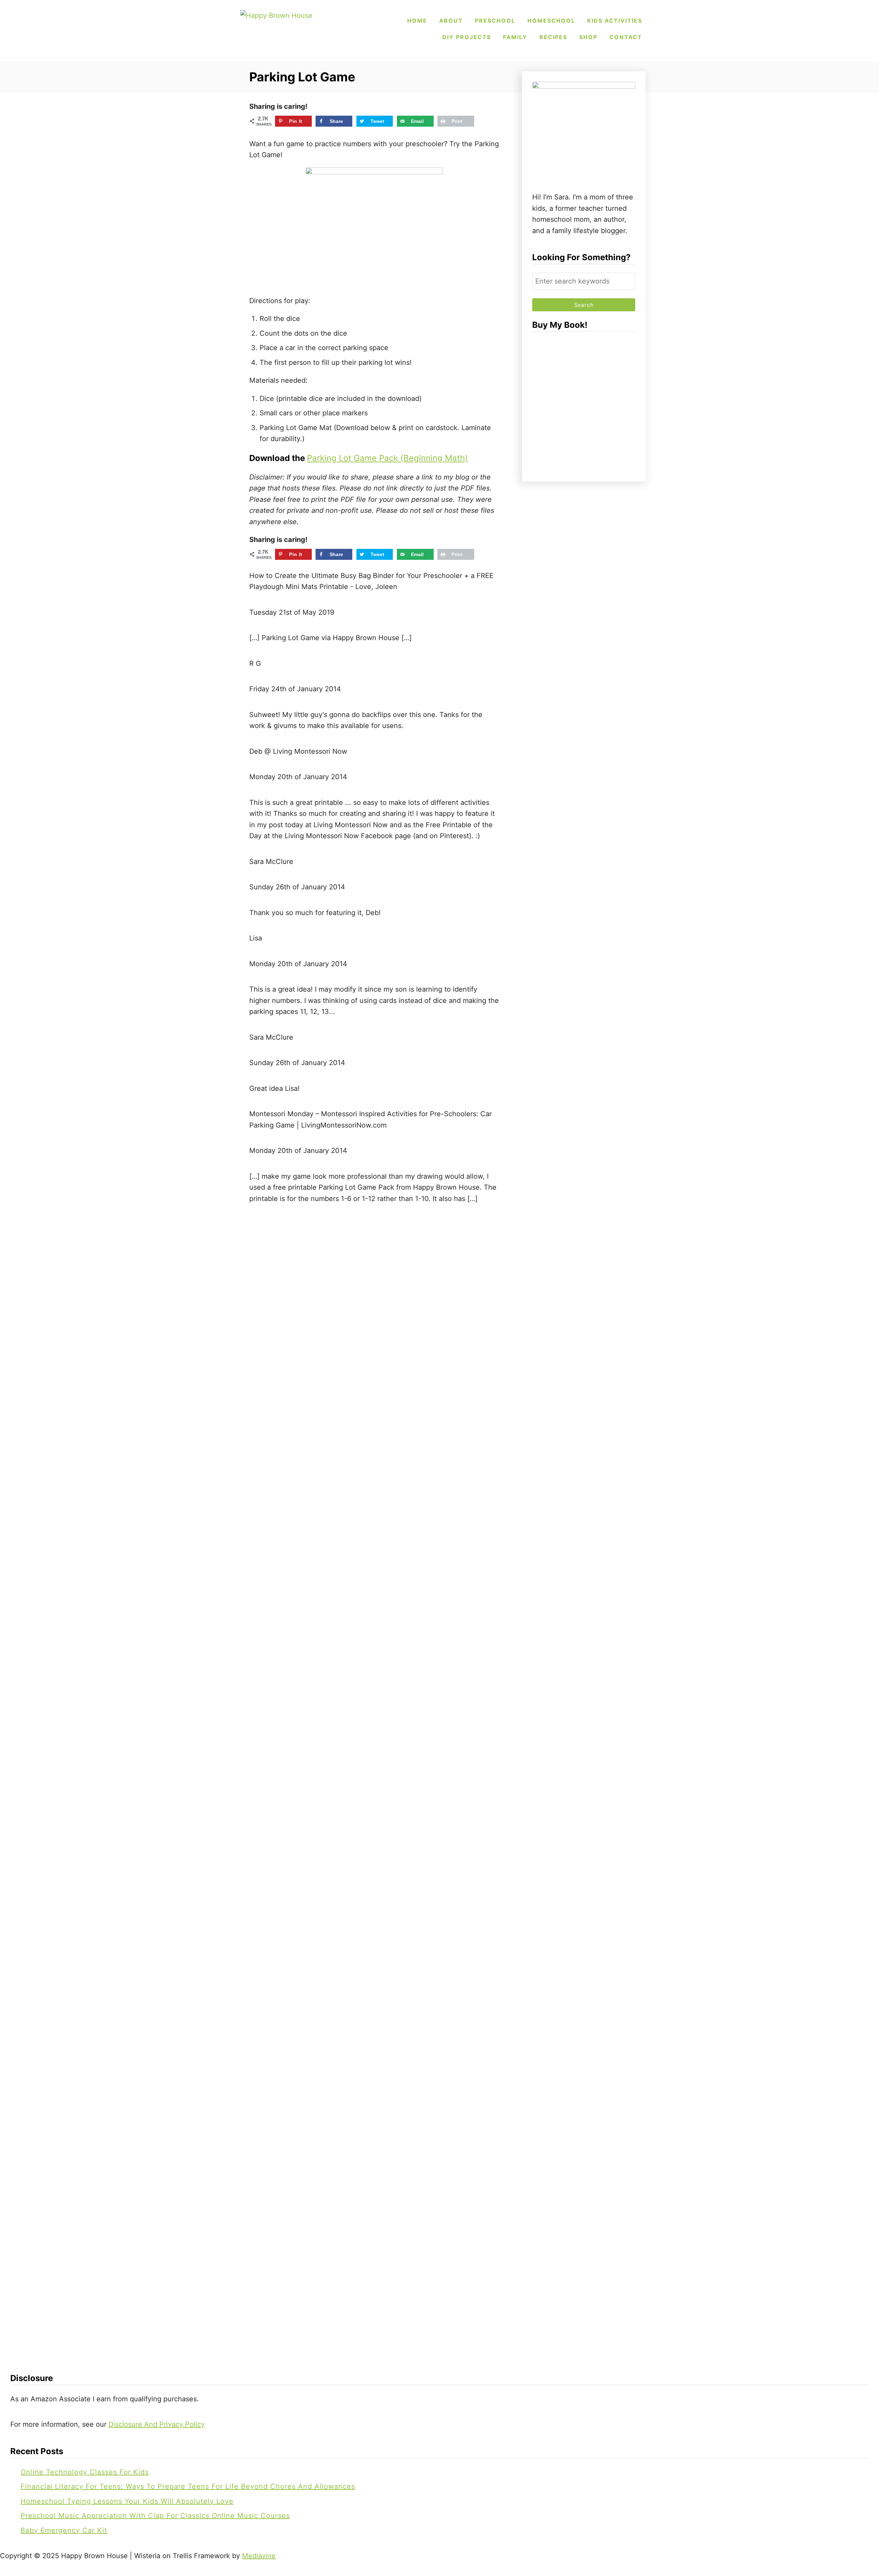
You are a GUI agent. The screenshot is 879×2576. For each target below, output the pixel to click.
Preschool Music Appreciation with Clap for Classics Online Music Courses (155, 2516)
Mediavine (259, 2556)
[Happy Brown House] (288, 29)
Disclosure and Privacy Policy (157, 2424)
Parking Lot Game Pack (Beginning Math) (387, 458)
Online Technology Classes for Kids (85, 2472)
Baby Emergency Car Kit (64, 2530)
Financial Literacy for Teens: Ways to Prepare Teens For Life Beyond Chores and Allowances (188, 2486)
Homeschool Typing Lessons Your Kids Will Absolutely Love (127, 2501)
